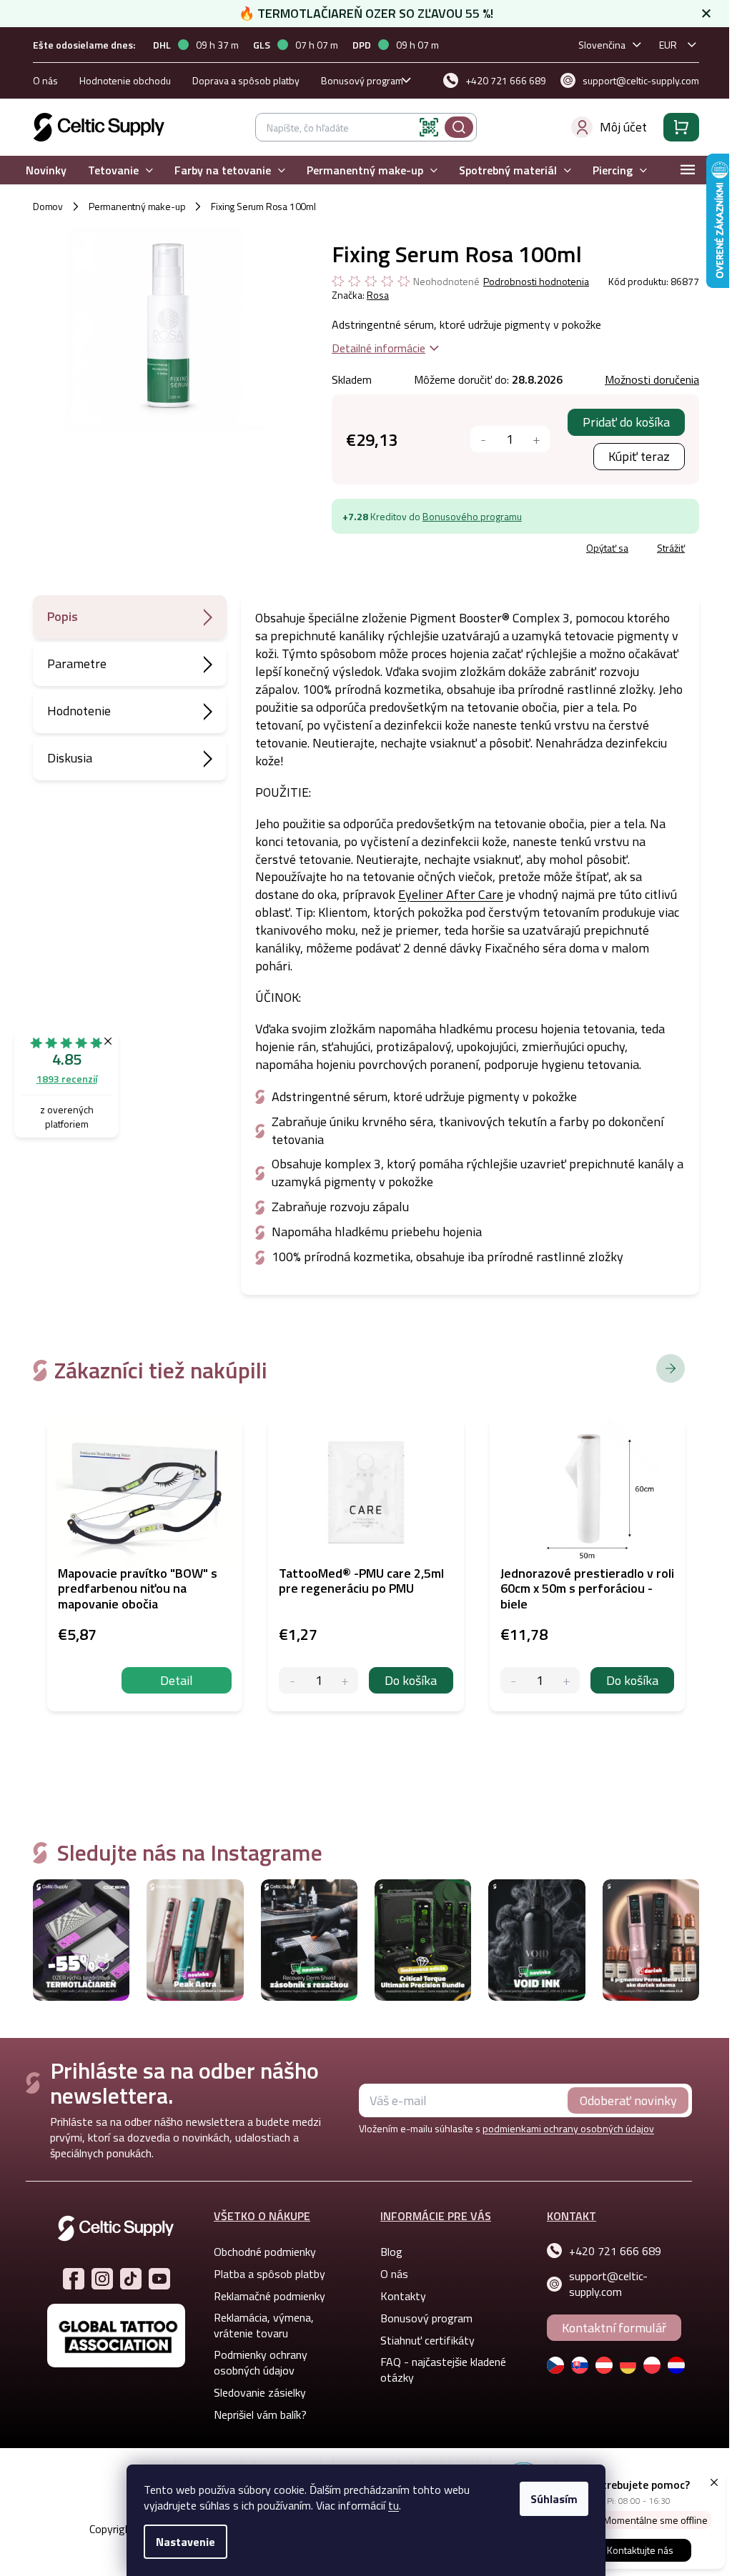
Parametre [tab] (72, 663)
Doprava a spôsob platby (241, 80)
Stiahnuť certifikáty (422, 2340)
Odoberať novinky (623, 2100)
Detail (172, 1680)
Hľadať (454, 127)
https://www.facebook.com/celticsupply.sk (68, 2279)
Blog (386, 2252)
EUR (663, 45)
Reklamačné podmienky (264, 2296)
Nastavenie (180, 2542)
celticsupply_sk (97, 2279)
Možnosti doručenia (646, 379)
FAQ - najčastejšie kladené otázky (438, 2369)
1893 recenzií (67, 1079)
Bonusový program (357, 80)
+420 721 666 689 (610, 2251)
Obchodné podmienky (260, 2252)
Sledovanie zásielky (255, 2392)
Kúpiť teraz (633, 456)
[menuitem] (41, 170)
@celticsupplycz (125, 2279)
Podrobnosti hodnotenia (530, 282)
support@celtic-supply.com (603, 2284)
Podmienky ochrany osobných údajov (256, 2362)
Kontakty (398, 2296)
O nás (40, 80)
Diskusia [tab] (65, 758)
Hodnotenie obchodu (120, 80)
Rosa (372, 295)
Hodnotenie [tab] (74, 711)
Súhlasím (549, 2499)
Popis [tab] (58, 616)
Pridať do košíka (620, 422)
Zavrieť (430, 550)
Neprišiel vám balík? (255, 2415)
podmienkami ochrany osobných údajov (563, 2128)
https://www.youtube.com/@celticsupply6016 (154, 2279)
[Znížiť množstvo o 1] (478, 439)
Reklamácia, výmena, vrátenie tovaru (259, 2325)
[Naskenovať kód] (424, 127)
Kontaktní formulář (609, 2328)
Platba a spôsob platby (264, 2274)
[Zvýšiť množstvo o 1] (531, 439)
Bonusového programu (466, 516)
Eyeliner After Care (446, 894)
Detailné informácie (373, 348)
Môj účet (618, 127)
